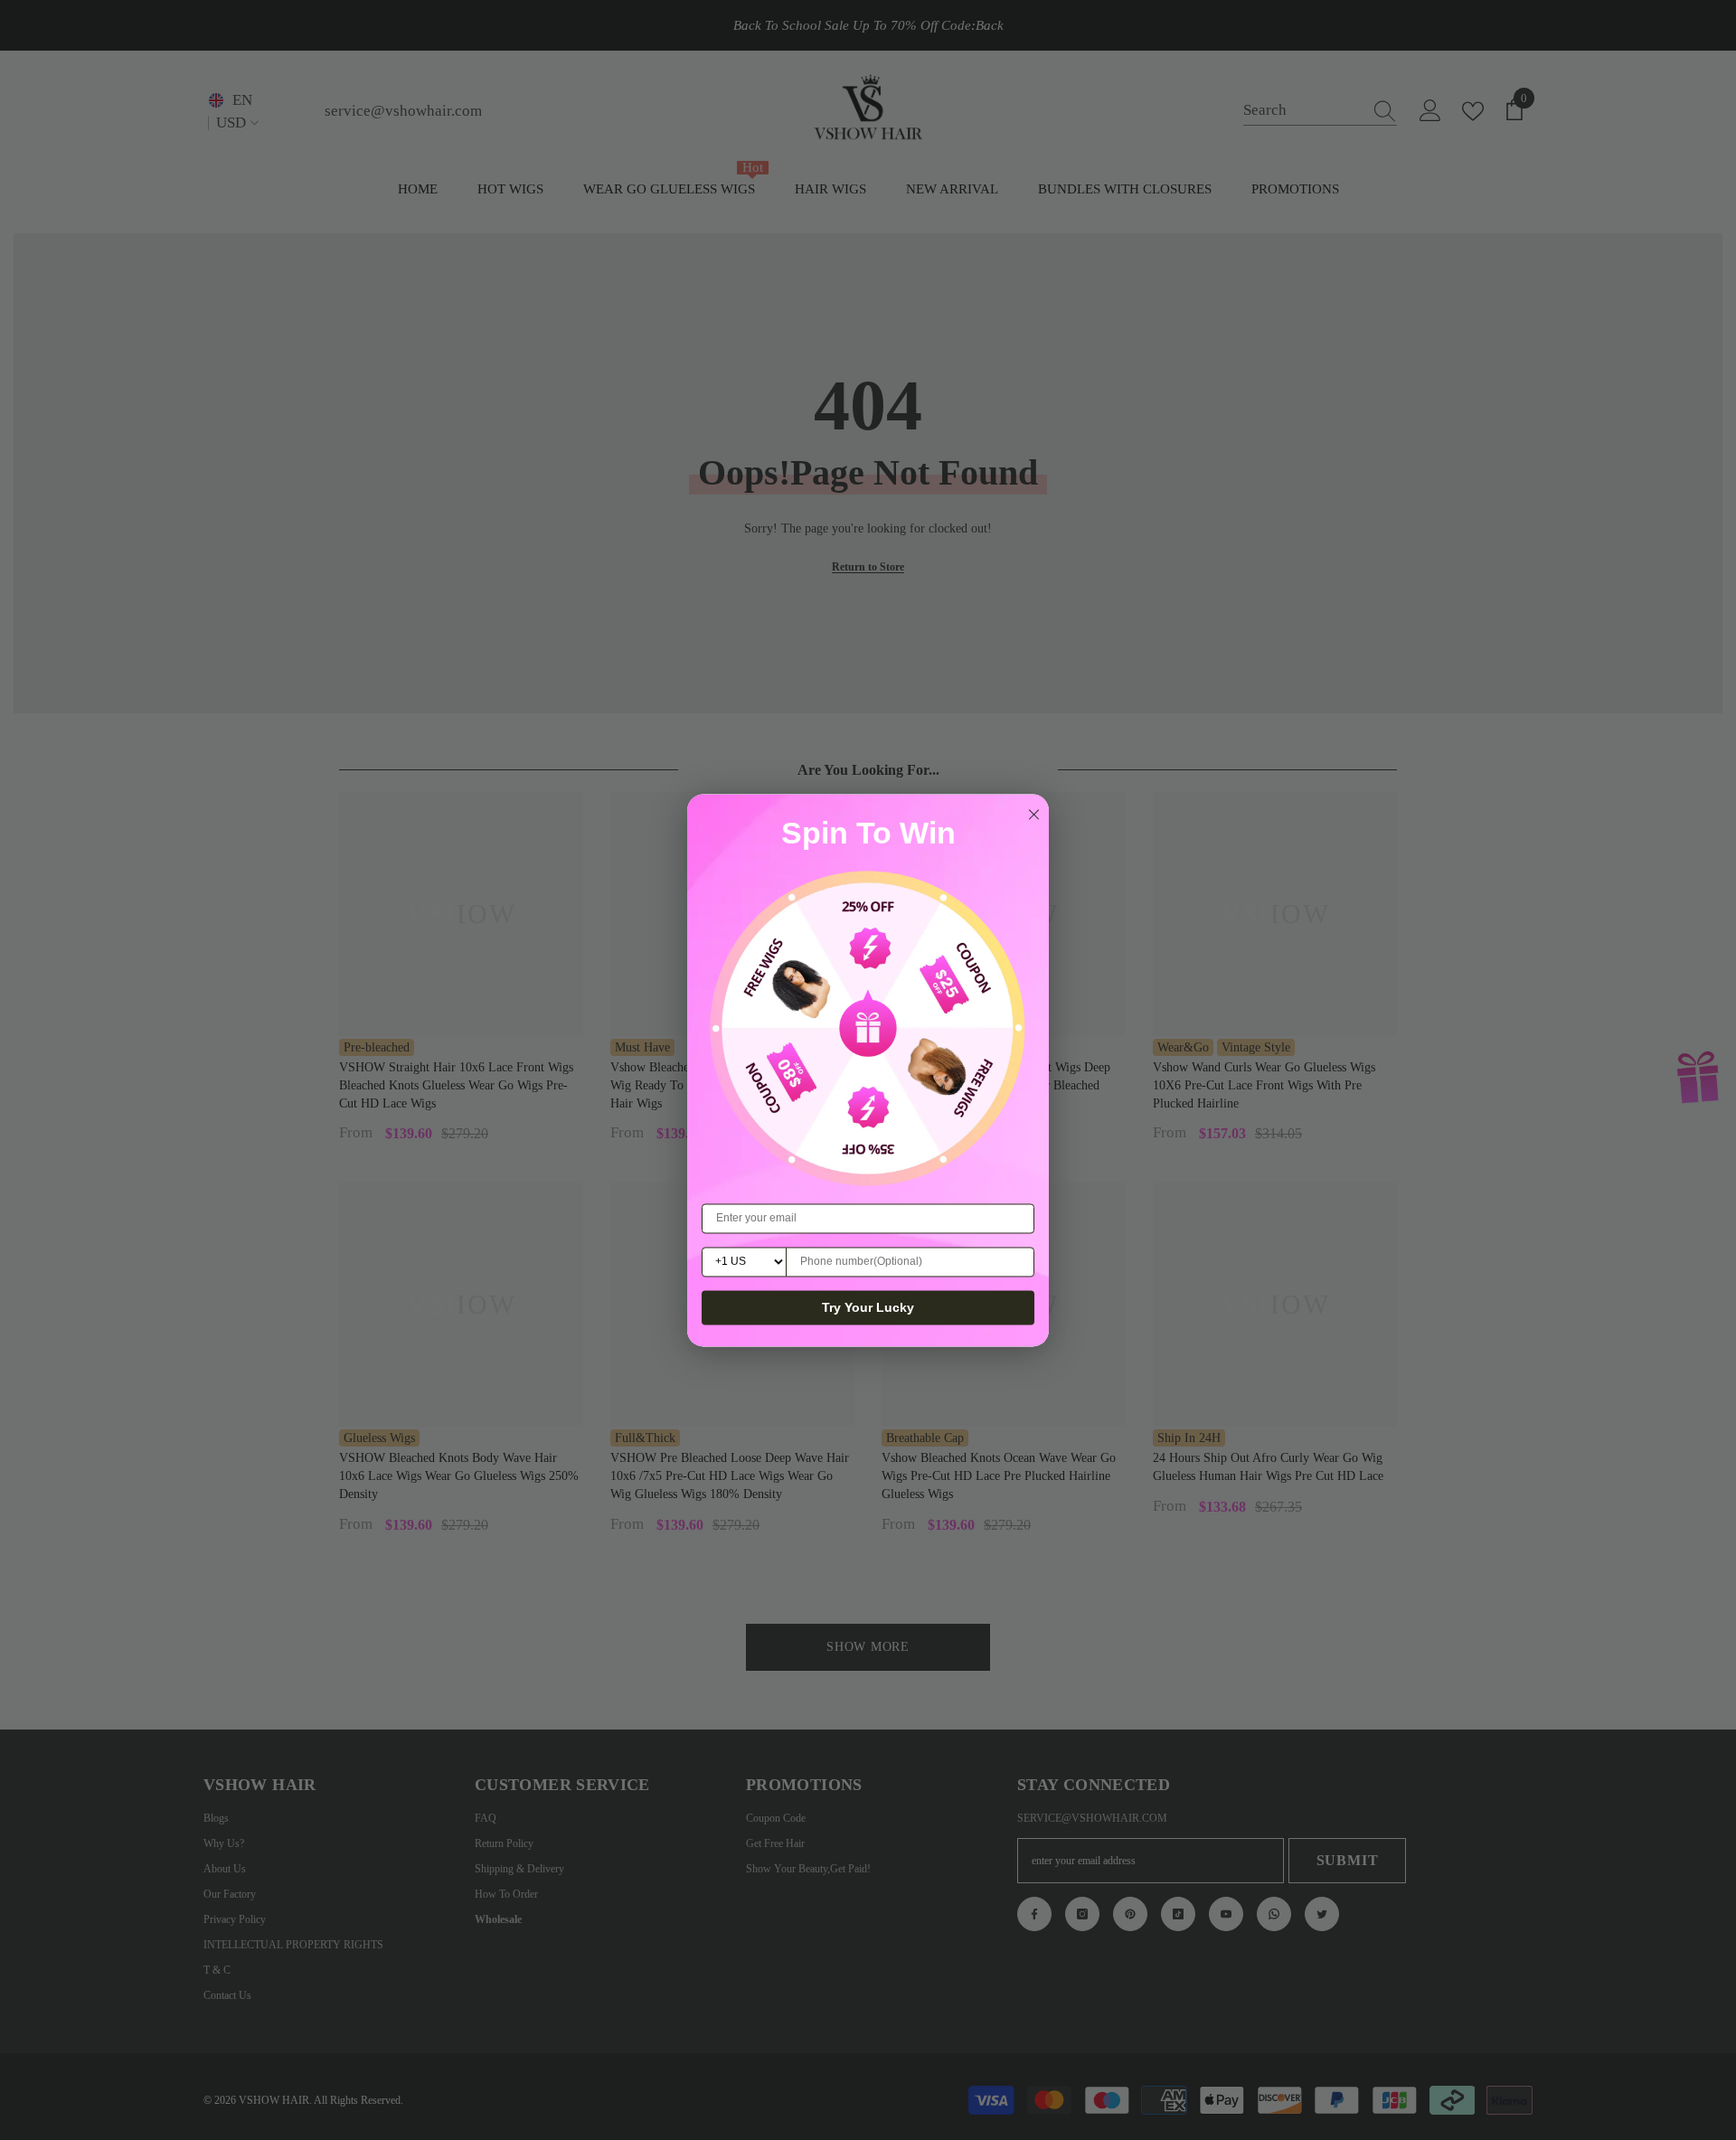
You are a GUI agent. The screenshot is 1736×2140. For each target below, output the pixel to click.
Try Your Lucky (868, 1307)
